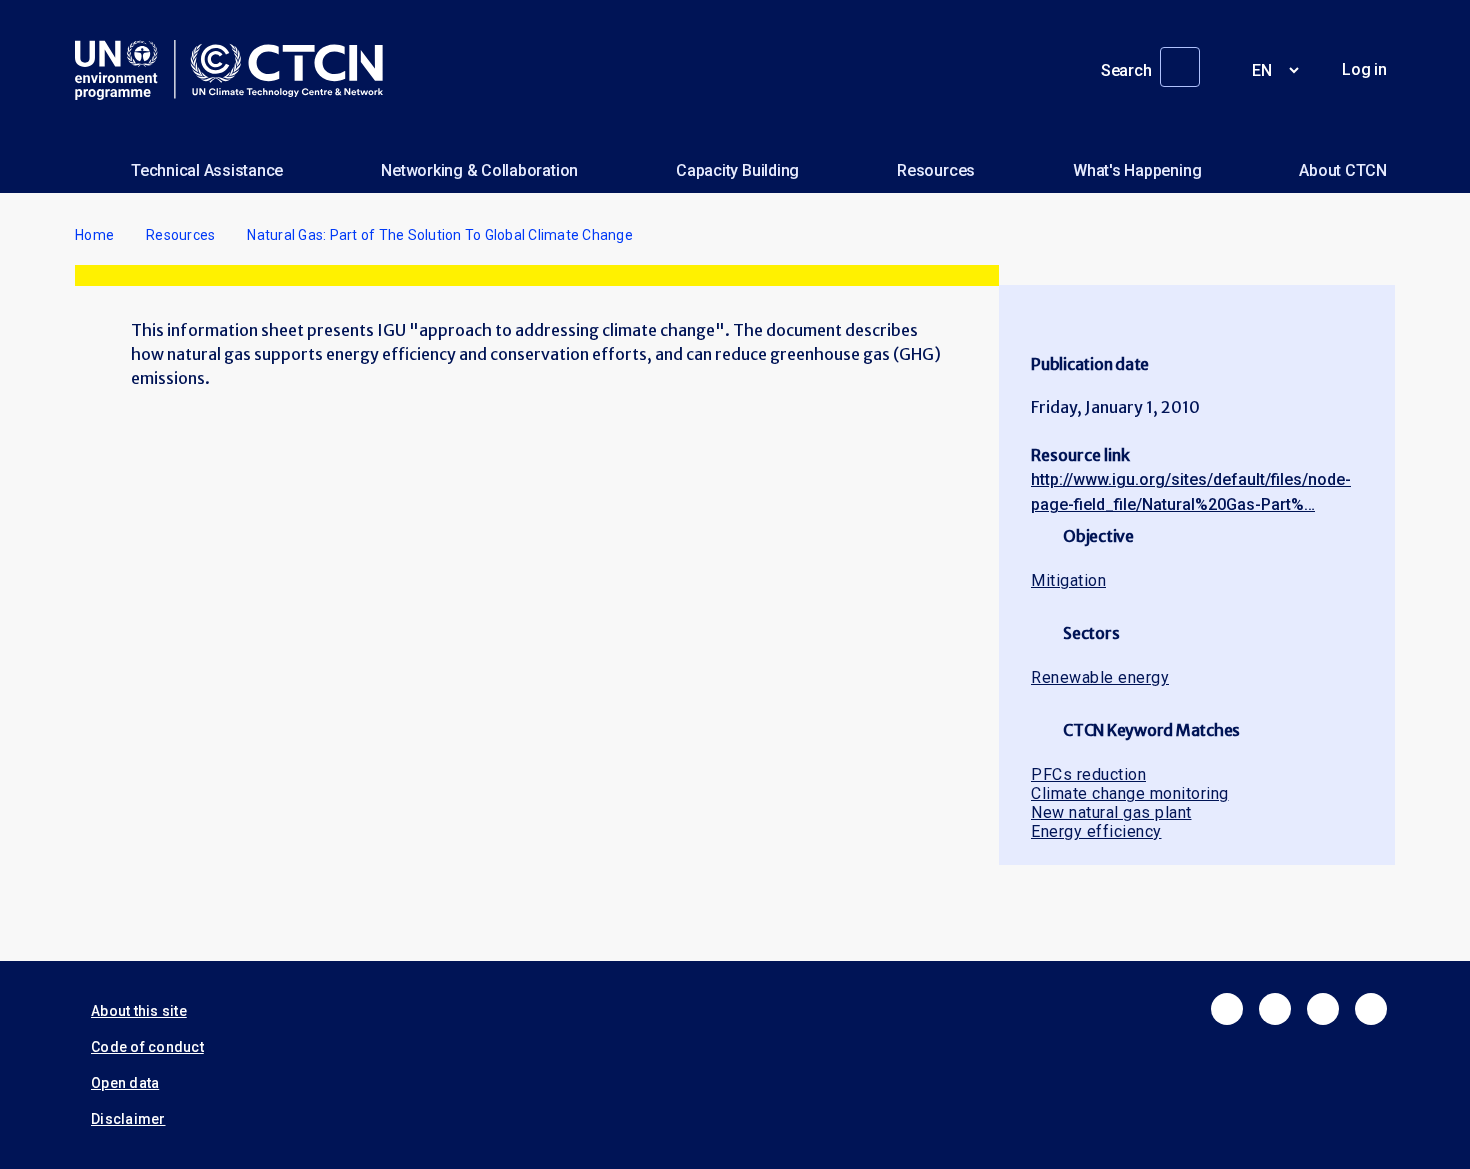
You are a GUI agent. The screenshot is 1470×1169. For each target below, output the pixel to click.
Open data (125, 1083)
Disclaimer (128, 1119)
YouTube (1371, 1009)
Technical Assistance (207, 170)
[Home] (237, 70)
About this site (139, 1011)
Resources (936, 170)
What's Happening (1137, 170)
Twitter (1275, 1009)
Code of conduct (147, 1047)
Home (94, 235)
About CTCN (1343, 170)
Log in (1364, 69)
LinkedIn (1323, 1009)
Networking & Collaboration (479, 170)
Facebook (1227, 1009)
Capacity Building (737, 170)
